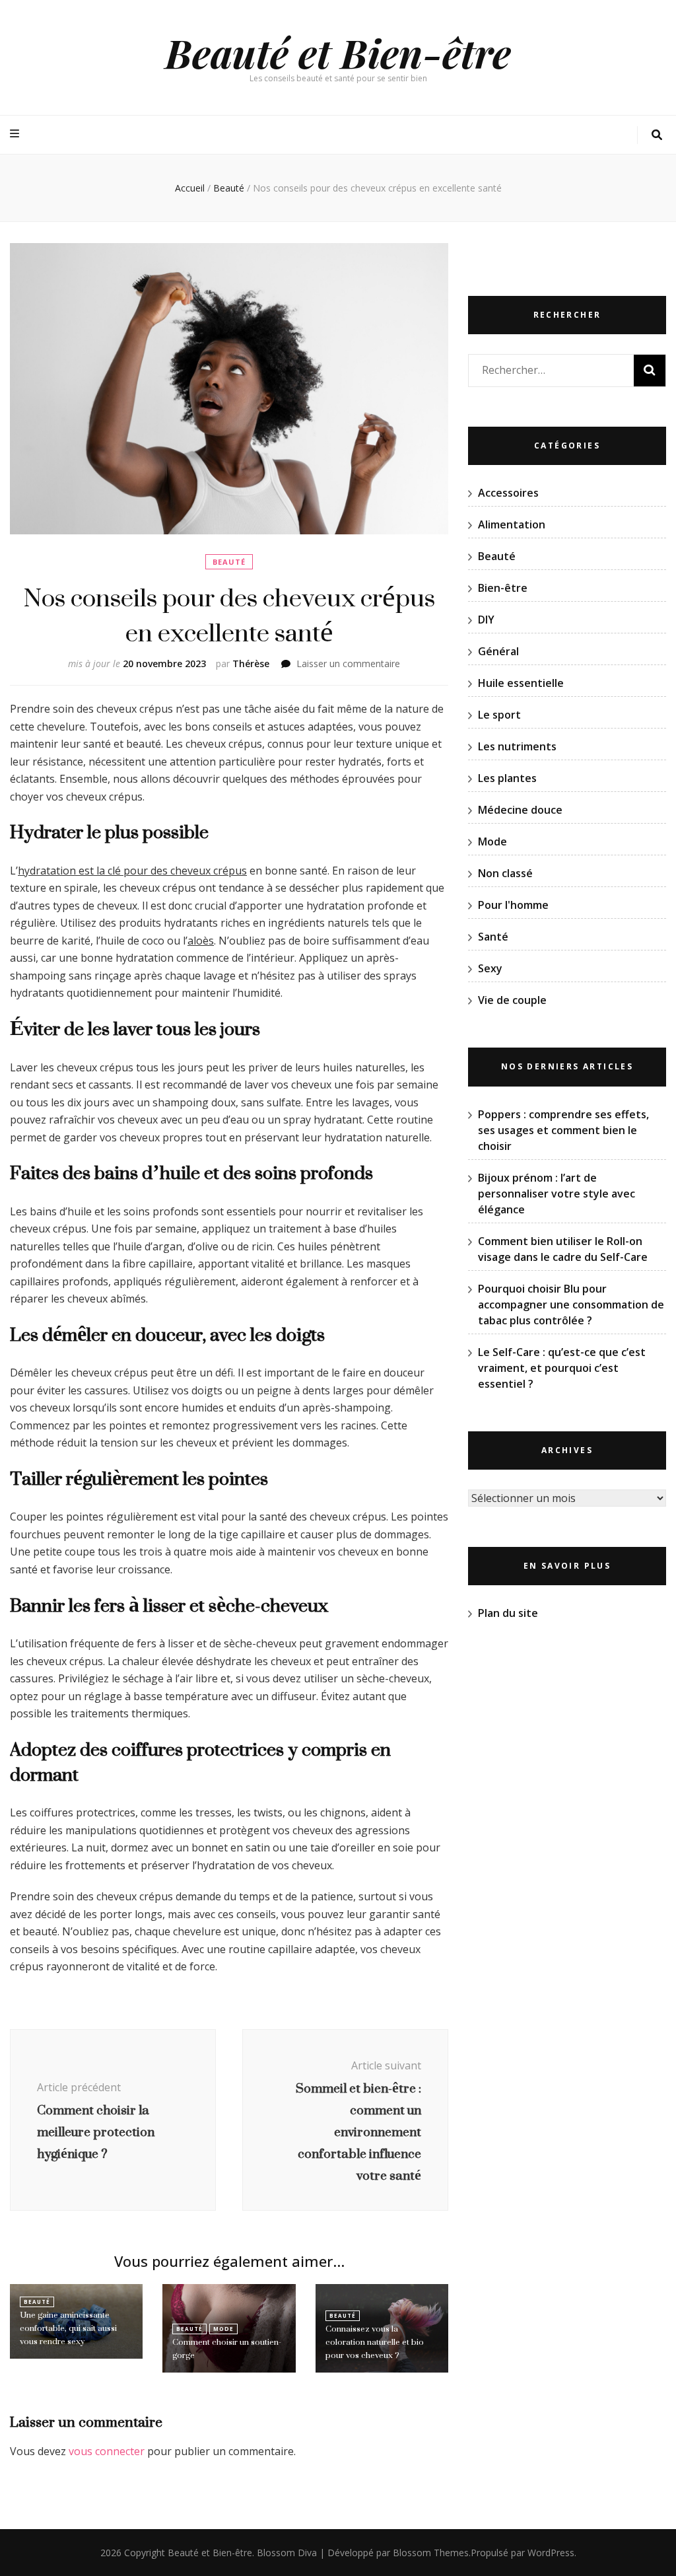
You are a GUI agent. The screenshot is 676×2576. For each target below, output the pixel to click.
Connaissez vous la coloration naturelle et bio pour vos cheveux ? (375, 2342)
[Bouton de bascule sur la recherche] (657, 135)
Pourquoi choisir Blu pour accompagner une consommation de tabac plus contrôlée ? (571, 1305)
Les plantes (507, 778)
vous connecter (107, 2451)
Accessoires (508, 493)
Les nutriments (517, 746)
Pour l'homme (513, 905)
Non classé (505, 873)
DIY (486, 620)
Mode (223, 2329)
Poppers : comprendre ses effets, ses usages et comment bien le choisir (563, 1130)
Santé (493, 937)
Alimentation (512, 524)
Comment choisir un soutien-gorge (227, 2348)
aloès (201, 941)
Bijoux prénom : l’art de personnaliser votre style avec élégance (557, 1194)
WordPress (551, 2553)
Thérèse (251, 663)
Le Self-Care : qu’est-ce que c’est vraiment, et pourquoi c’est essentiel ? (562, 1368)
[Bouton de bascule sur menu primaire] (16, 134)
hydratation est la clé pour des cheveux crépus (132, 871)
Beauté (229, 562)
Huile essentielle (521, 683)
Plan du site (508, 1613)
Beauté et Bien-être (338, 52)
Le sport (499, 715)
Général (498, 651)
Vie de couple (512, 1000)
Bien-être (503, 588)
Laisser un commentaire (348, 663)
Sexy (490, 968)
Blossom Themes (431, 2553)
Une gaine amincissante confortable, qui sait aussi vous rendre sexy (68, 2328)
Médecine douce (520, 810)
